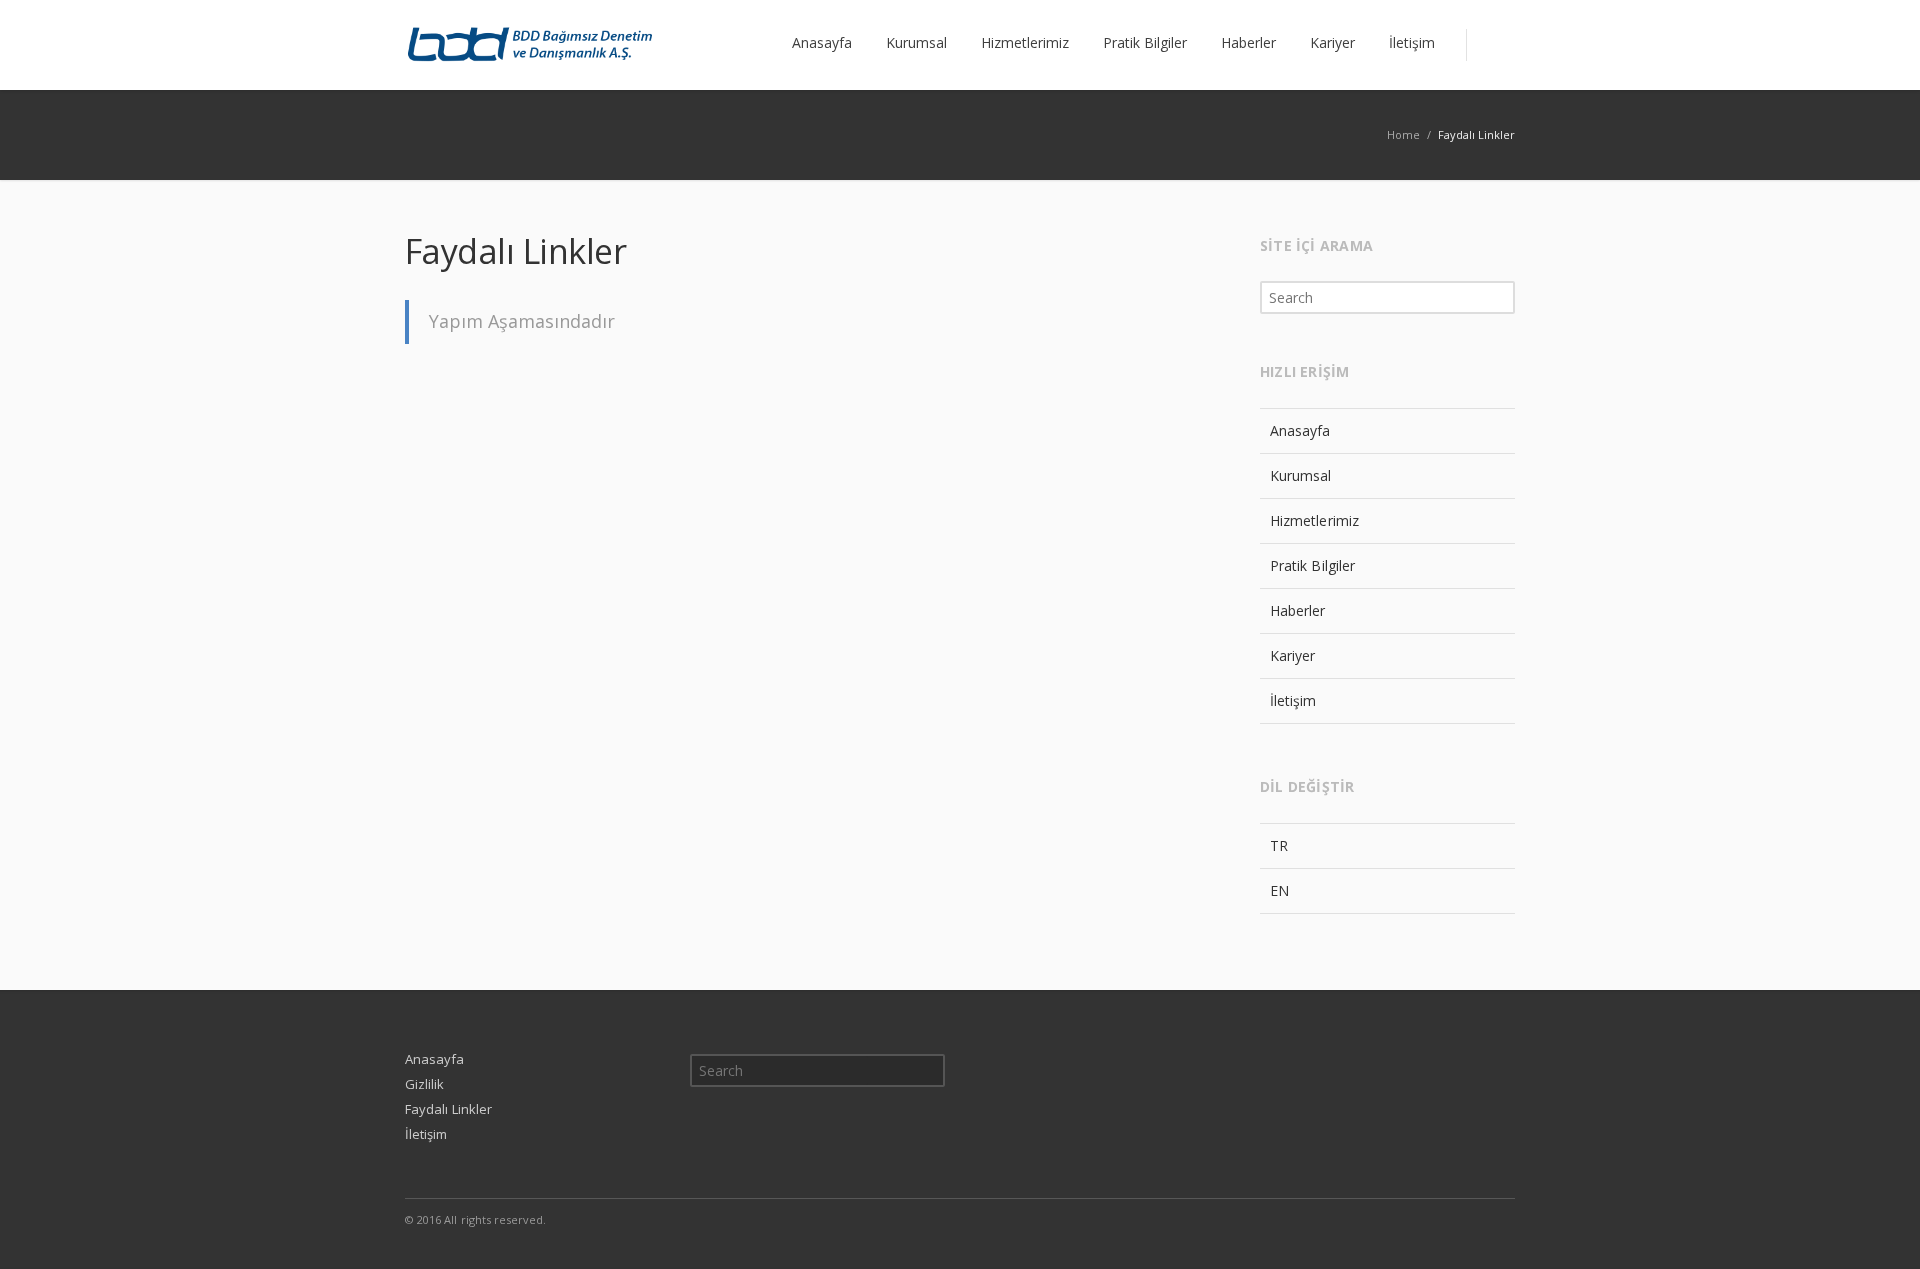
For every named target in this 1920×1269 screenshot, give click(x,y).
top (1880, 1229)
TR (1279, 845)
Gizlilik (425, 1084)
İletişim (1293, 700)
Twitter (1453, 1219)
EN (1279, 890)
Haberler (1298, 610)
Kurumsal (1301, 475)
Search (1501, 297)
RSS (1495, 1219)
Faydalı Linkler (448, 1109)
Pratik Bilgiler (1312, 565)
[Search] (1490, 45)
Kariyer (1293, 655)
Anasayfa (1300, 430)
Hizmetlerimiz (1314, 520)
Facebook (1411, 1219)
